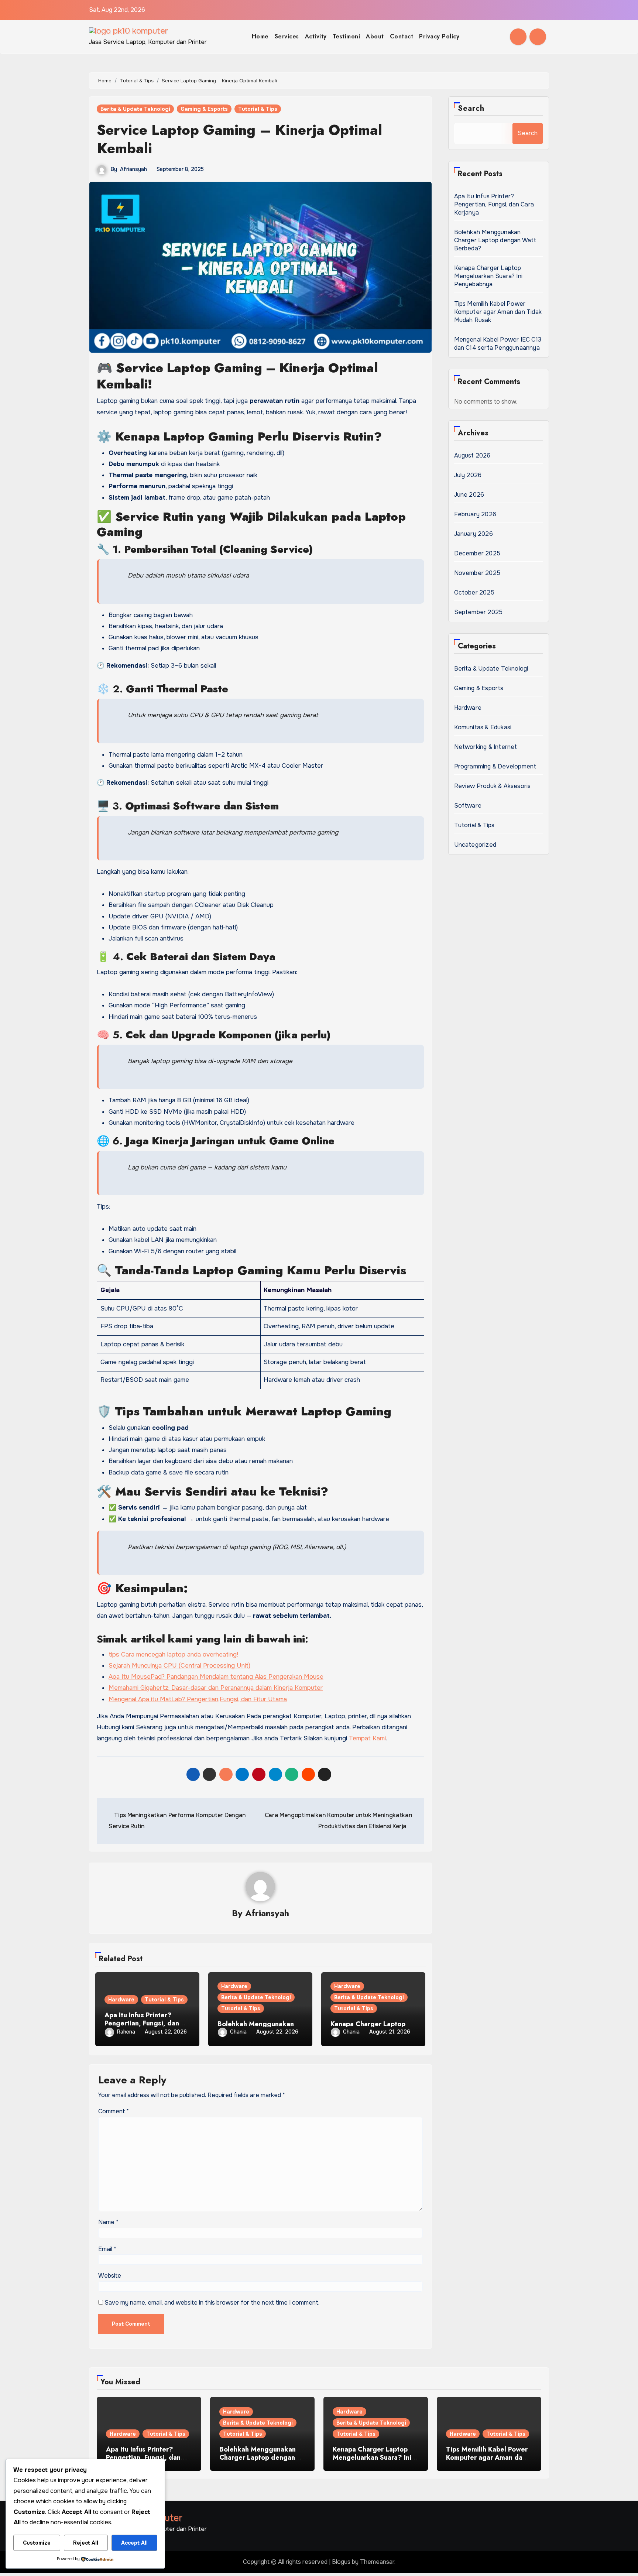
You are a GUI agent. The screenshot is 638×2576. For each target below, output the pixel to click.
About (375, 36)
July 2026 (468, 475)
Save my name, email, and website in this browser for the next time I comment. (212, 2303)
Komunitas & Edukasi (483, 727)
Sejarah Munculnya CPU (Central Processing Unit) (179, 1666)
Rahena (126, 2032)
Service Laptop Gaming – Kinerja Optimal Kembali (239, 139)
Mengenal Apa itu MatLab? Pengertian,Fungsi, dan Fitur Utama (198, 1699)
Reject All (86, 2543)
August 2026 (472, 455)
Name (108, 2222)
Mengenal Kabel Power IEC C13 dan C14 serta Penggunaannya (498, 344)
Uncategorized (475, 845)
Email (107, 2249)
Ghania (238, 2032)
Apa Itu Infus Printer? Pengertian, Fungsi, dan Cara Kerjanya (142, 2023)
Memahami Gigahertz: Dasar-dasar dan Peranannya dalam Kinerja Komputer (216, 1688)
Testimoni (347, 36)
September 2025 (478, 612)
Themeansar (377, 2562)
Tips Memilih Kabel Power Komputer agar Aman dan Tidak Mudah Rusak (498, 312)
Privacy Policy (439, 36)
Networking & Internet (486, 747)
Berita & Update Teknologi (135, 109)
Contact (402, 36)
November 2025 (477, 573)
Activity (316, 36)
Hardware (121, 2000)
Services (287, 36)
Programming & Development (495, 766)
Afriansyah (133, 169)
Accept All (134, 2543)
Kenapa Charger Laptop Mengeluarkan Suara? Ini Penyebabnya (488, 276)
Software (468, 806)
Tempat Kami (367, 1738)
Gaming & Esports (204, 109)
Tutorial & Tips (258, 109)
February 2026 (475, 514)
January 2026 (474, 534)
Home (260, 36)
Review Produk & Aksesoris (493, 786)
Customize (37, 2543)
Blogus (341, 2562)
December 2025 (477, 553)
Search (471, 108)
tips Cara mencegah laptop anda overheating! (173, 1654)
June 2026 (469, 495)
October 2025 (474, 592)
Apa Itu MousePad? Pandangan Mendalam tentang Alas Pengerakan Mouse (216, 1677)
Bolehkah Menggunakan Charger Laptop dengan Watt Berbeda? (495, 240)
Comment (114, 2111)
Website (110, 2276)
